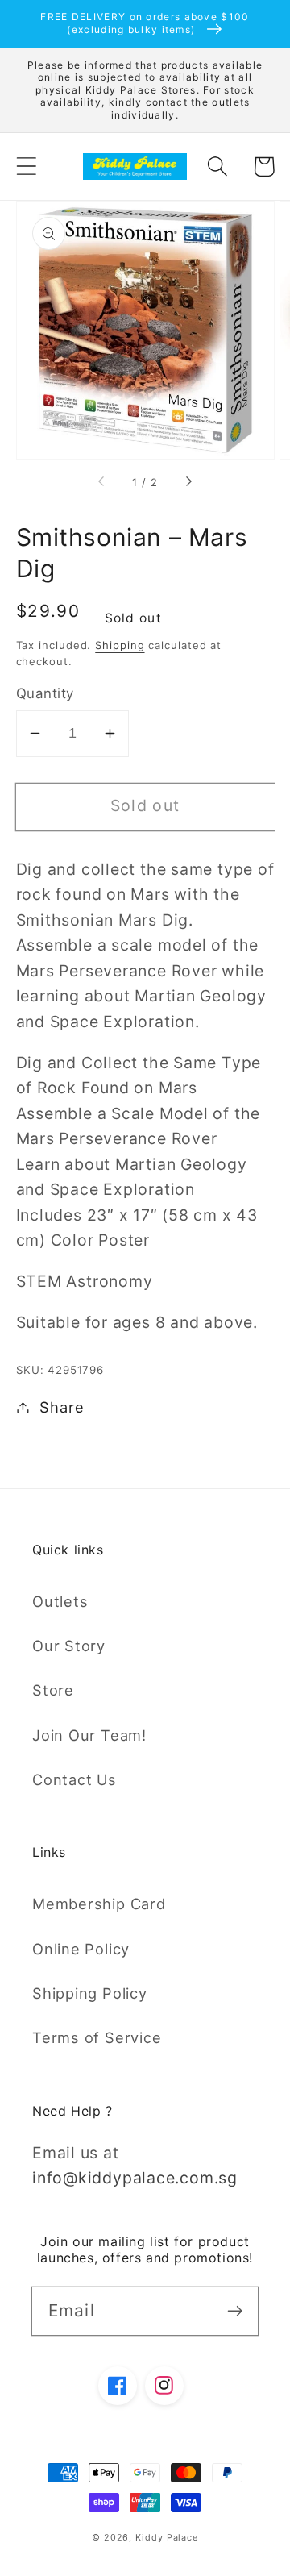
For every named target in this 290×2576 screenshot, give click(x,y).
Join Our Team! (89, 1735)
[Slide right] (188, 482)
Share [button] (62, 1407)
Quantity (45, 693)
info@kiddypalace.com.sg (135, 2178)
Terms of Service (97, 2037)
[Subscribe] (235, 2310)
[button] (26, 166)
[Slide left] (102, 482)
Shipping (120, 645)
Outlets (60, 1601)
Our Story (69, 1646)
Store (53, 1690)
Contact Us (75, 1779)
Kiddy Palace (167, 2538)
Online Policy (81, 1949)
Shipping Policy (90, 1993)
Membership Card (99, 1904)
